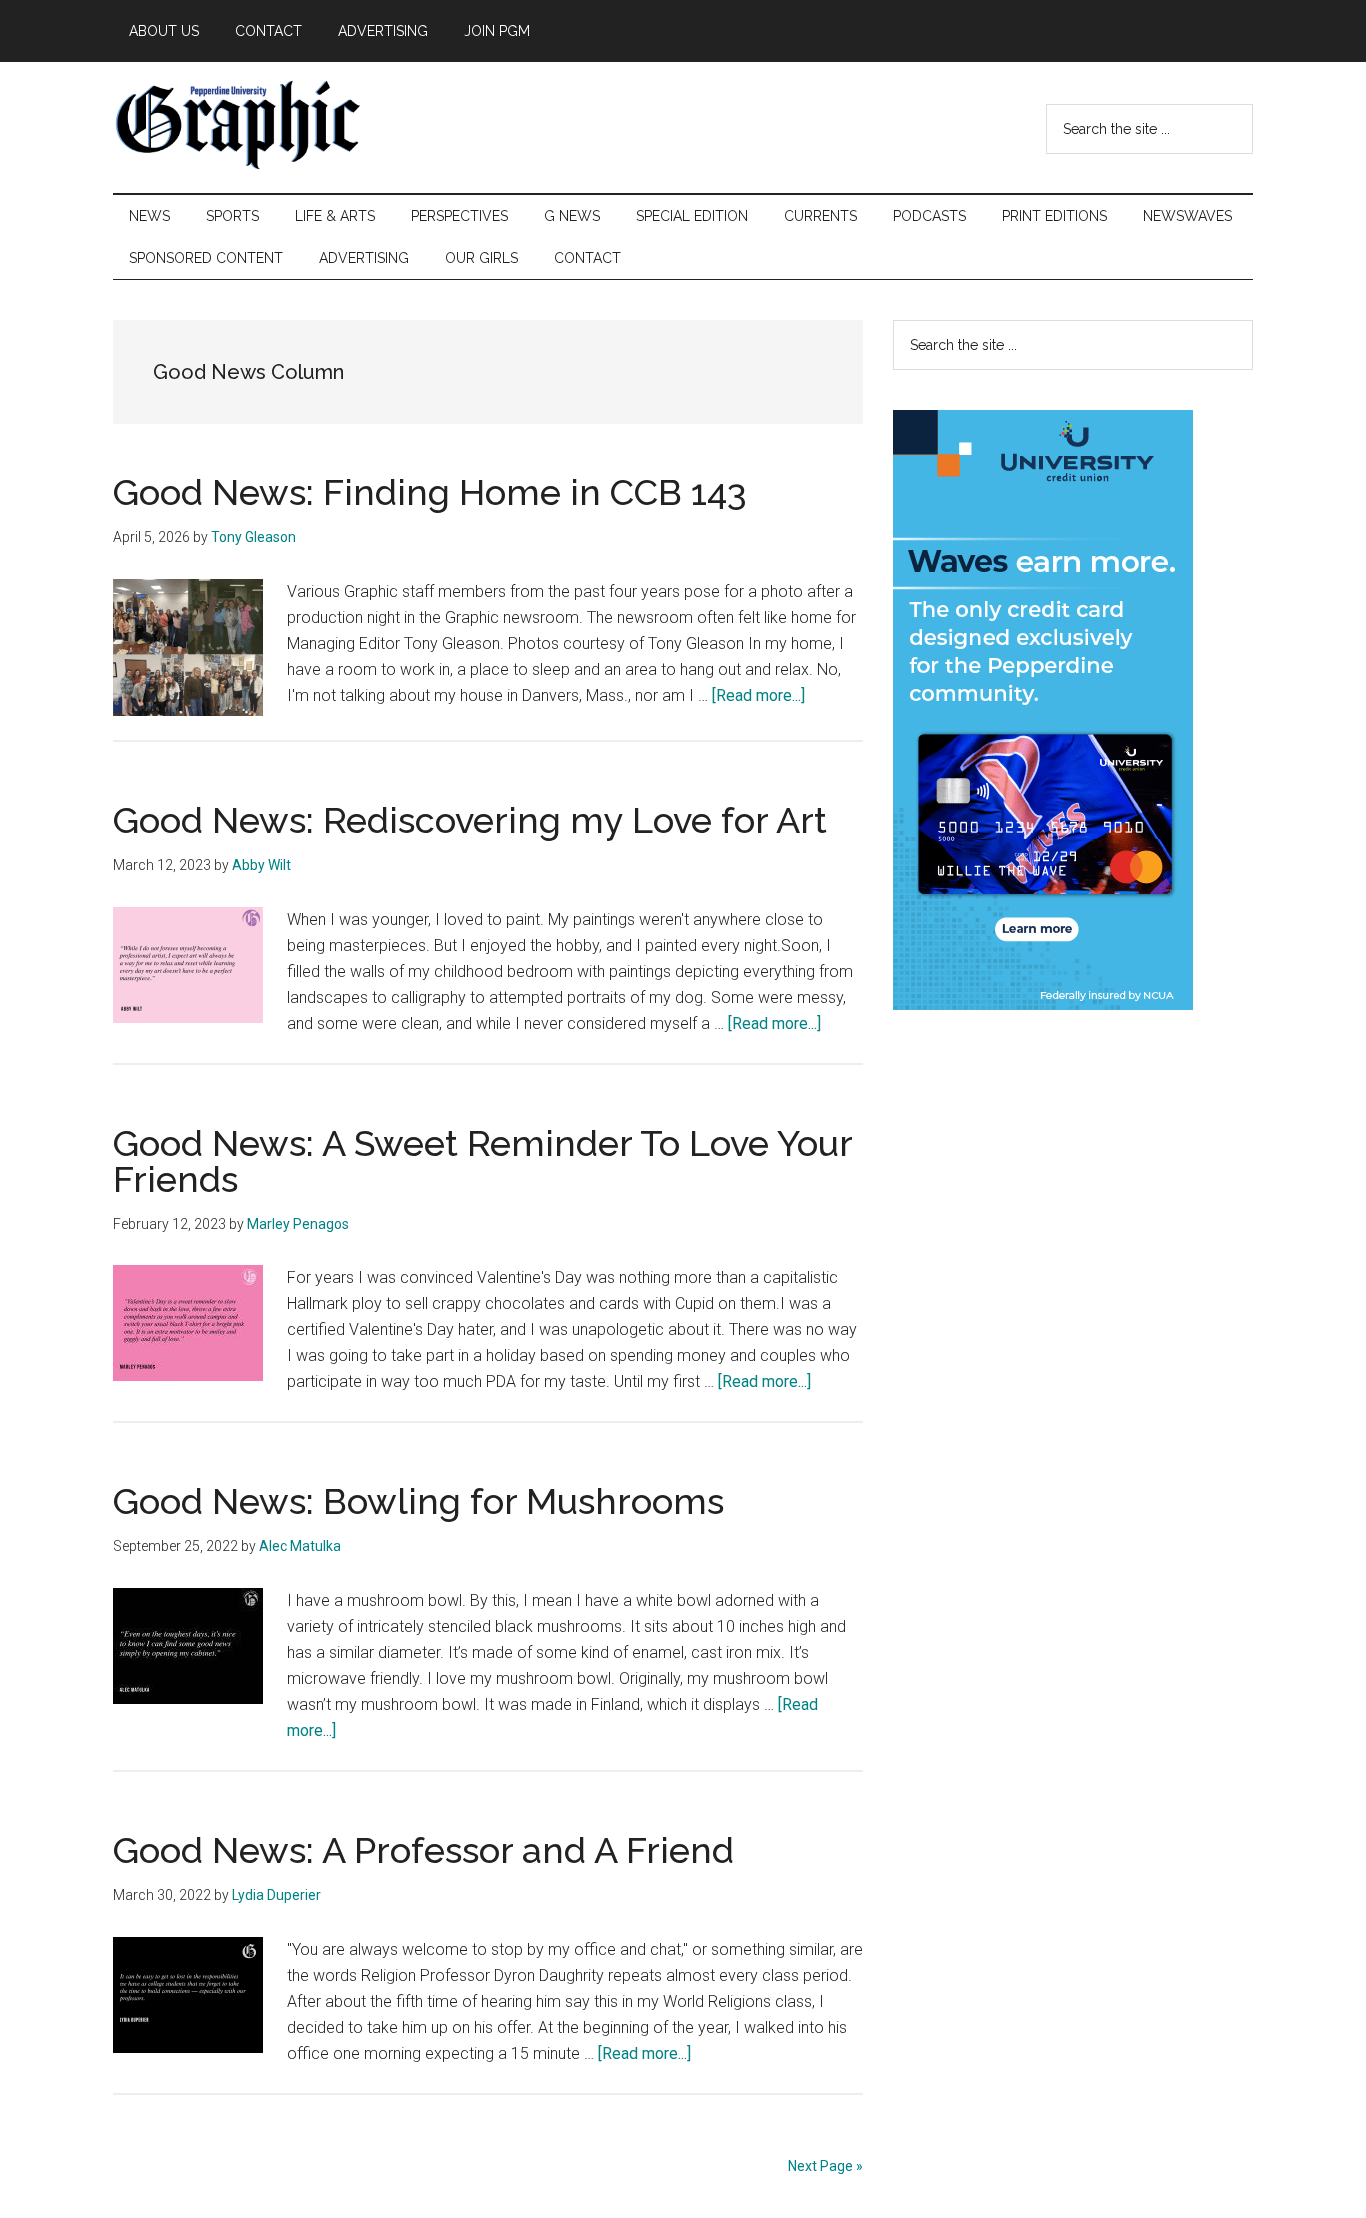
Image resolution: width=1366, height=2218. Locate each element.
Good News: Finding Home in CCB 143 (430, 492)
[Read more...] (758, 695)
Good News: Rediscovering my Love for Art (470, 820)
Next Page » (825, 2166)
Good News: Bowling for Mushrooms (418, 1501)
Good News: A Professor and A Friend (423, 1850)
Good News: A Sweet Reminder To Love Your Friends (482, 1161)
